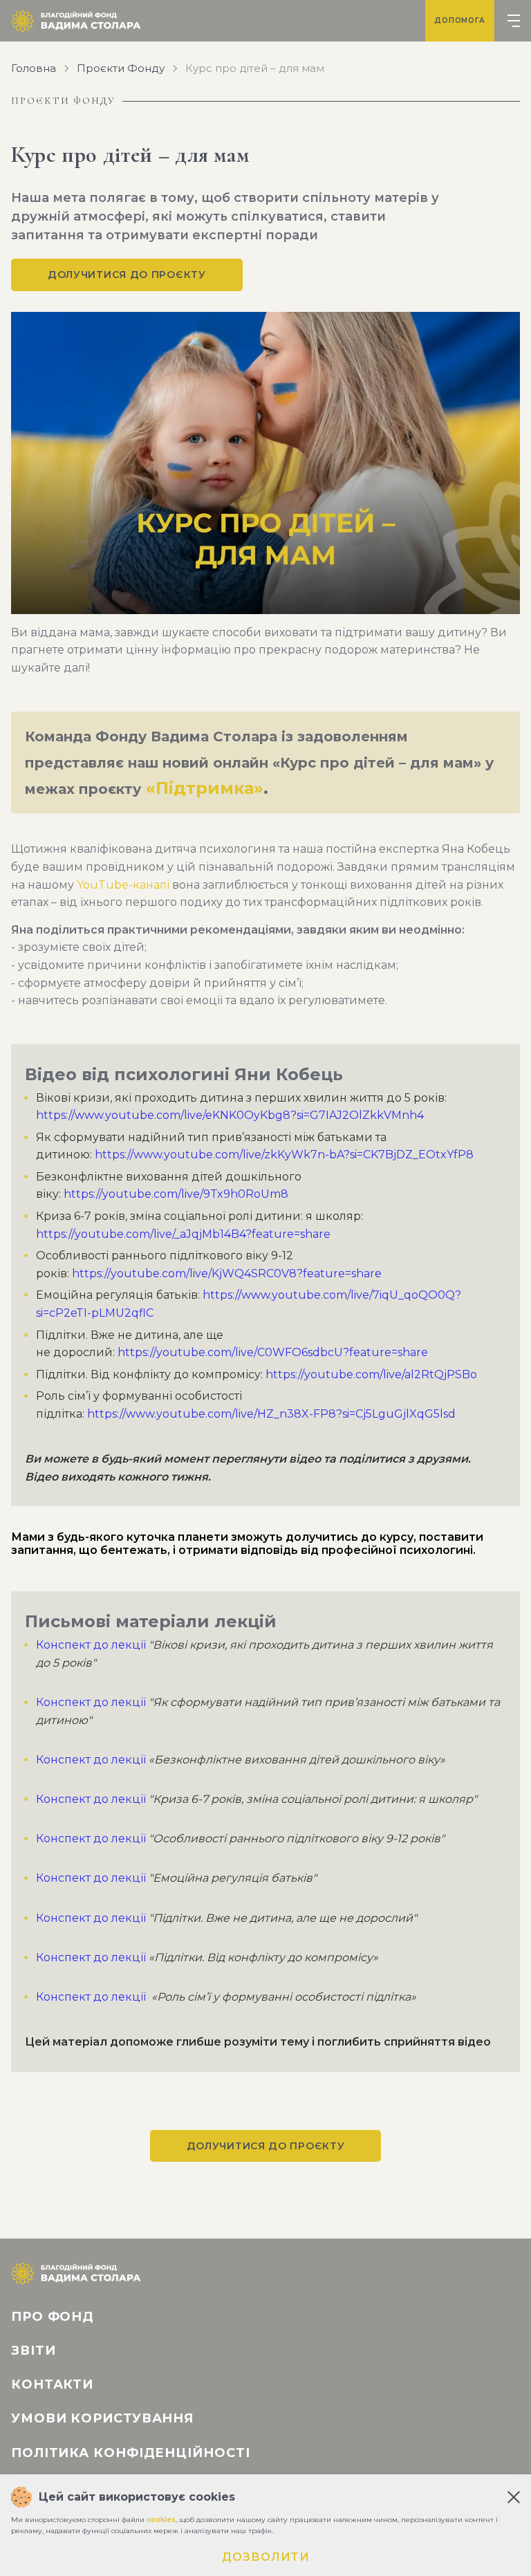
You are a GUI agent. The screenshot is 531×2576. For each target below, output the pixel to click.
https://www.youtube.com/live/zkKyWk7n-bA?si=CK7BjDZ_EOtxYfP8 (283, 1155)
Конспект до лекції (91, 1645)
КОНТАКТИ (52, 2384)
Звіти (34, 2351)
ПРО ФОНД (53, 2317)
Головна (34, 68)
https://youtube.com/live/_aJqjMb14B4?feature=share (183, 1234)
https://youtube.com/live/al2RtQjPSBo (371, 1374)
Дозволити (266, 2557)
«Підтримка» (205, 788)
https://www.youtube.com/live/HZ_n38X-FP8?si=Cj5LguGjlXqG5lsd (271, 1414)
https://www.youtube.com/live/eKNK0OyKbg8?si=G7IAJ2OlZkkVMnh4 (230, 1115)
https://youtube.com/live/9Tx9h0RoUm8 (176, 1194)
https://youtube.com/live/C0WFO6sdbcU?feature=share (273, 1352)
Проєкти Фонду (121, 68)
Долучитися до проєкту (127, 275)
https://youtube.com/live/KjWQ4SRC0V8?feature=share (227, 1273)
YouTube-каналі (124, 885)
